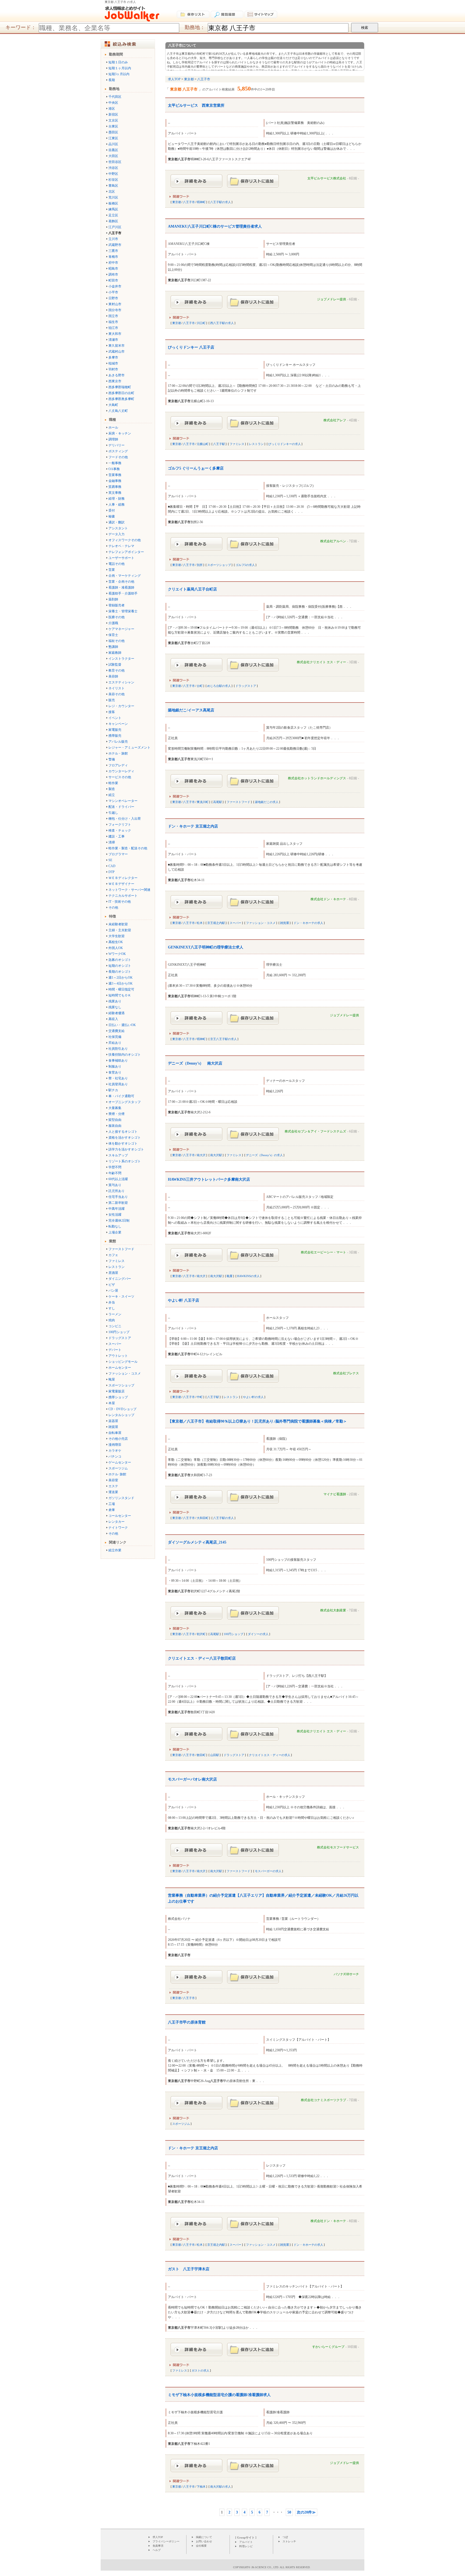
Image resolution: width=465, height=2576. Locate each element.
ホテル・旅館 (118, 753)
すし (112, 1308)
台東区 (113, 126)
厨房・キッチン (120, 433)
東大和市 (115, 334)
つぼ (285, 2537)
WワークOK (117, 954)
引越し (113, 813)
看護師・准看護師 (121, 587)
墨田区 (113, 132)
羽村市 (113, 369)
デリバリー (117, 445)
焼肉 (112, 1320)
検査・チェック (120, 830)
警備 (112, 759)
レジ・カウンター (121, 706)
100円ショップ (119, 1332)
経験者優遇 (117, 1013)
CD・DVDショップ (122, 1409)
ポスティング (118, 451)
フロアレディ (118, 765)
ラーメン (115, 1314)
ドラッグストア (120, 1338)
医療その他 (117, 617)
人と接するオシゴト (123, 1132)
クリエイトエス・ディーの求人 (270, 1755)
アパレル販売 (118, 742)
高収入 (113, 1019)
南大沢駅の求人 (221, 2487)
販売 (112, 700)
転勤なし (115, 1226)
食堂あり (115, 1072)
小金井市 (115, 286)
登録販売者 (117, 605)
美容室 (113, 1480)
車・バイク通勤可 (121, 1096)
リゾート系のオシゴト (125, 1161)
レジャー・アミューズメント (129, 748)
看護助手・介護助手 (123, 593)
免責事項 (158, 2546)
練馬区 (113, 209)
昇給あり (115, 1043)
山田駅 (215, 1755)
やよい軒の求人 (253, 1397)
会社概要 (201, 2546)
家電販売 (115, 730)
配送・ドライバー (121, 807)
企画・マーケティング (125, 576)
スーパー (115, 1344)
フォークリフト (120, 825)
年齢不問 (115, 1173)
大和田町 (203, 1518)
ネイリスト (117, 688)
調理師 (113, 439)
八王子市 (189, 202)
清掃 (112, 842)
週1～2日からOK (121, 978)
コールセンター (120, 1516)
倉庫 (112, 1510)
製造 (112, 789)
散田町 (201, 1755)
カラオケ (115, 1451)
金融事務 (115, 481)
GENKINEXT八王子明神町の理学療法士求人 (206, 947)
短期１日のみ (118, 62)
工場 (112, 1504)
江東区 (113, 138)
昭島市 (113, 269)
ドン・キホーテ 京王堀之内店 (193, 826)
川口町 (201, 323)
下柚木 (201, 2487)
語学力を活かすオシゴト (126, 1149)
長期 (112, 80)
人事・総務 (117, 505)
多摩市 (113, 357)
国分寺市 (115, 310)
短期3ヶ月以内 (119, 74)
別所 (200, 565)
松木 (200, 923)
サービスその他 (120, 777)
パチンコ (115, 1456)
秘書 (112, 516)
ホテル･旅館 (117, 1474)
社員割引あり (118, 1049)
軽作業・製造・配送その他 (128, 848)
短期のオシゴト (120, 966)
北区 (112, 192)
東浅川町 (203, 802)
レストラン (117, 1267)
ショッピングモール (123, 1362)
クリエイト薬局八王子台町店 (192, 589)
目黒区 (113, 150)
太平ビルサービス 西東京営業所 (196, 105)
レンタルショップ (121, 1415)
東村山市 (115, 304)
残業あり (115, 1001)
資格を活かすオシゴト (125, 1138)
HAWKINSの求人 (248, 1276)
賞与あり (115, 1185)
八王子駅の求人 (221, 202)
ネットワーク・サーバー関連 (129, 890)
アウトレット (118, 1356)
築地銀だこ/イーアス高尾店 (191, 710)
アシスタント (118, 528)
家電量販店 (117, 1391)
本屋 (112, 1403)
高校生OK (116, 942)
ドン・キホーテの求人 (308, 923)
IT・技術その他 (120, 902)
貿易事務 (115, 487)
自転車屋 (115, 1433)
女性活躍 (115, 1215)
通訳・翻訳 (117, 522)
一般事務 (115, 463)
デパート (115, 1350)
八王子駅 (219, 444)
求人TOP (158, 2537)
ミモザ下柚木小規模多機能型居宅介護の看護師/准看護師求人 (219, 2395)
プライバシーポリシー (166, 2541)
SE (110, 860)
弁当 (112, 1302)
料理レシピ (246, 2546)
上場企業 (115, 1232)
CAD (112, 866)
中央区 (113, 103)
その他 (113, 908)
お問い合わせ (204, 2541)
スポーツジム (118, 1468)
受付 (112, 510)
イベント (115, 718)
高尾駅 (218, 802)
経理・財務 (117, 499)
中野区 (113, 174)
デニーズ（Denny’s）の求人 (264, 1155)
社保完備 (115, 1037)
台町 (200, 686)
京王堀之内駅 (216, 923)
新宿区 (113, 114)
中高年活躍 (117, 1209)
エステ (113, 1486)
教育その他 (117, 670)
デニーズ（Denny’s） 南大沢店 (195, 1063)
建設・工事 (117, 836)
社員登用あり (118, 1084)
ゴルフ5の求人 (245, 565)
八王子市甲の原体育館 (187, 2022)
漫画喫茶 (115, 1445)
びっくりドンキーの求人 (285, 444)
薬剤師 (113, 599)
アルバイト (246, 2542)
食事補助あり (118, 1061)
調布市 (113, 274)
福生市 (113, 322)
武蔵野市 (115, 245)
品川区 (113, 144)
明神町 (201, 202)
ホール (113, 427)
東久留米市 (117, 346)
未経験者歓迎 (118, 924)
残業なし (115, 1007)
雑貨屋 (113, 1427)
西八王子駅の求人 (222, 323)
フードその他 (118, 457)
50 (289, 2512)
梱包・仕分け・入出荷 (125, 819)
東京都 (177, 202)
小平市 (113, 292)
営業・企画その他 (121, 582)
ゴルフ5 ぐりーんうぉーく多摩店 (196, 468)
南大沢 (201, 1155)
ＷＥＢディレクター (123, 878)
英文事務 (115, 493)
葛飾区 (113, 221)
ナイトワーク (118, 1528)
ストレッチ (289, 2541)
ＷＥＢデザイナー (121, 884)
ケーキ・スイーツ (121, 1296)
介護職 (113, 623)
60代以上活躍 (118, 1179)
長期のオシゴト (120, 972)
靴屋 (112, 1379)
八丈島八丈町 (118, 411)
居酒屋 (113, 1273)
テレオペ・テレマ (121, 546)
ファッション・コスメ (125, 1374)
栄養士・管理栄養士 (123, 611)
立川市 (113, 239)
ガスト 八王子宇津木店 (189, 2269)
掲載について (204, 2537)
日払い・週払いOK (122, 1025)
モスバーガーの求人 (268, 1871)
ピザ (112, 1285)
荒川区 (113, 197)
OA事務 (114, 469)
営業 (112, 570)
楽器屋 (113, 1421)
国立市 (113, 316)
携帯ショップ (118, 1397)
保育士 (113, 635)
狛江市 (113, 328)
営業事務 (115, 475)
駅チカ (113, 1090)
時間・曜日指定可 (121, 989)
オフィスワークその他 (125, 540)
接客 (112, 712)
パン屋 (113, 1291)
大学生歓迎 (117, 936)
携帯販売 (115, 736)
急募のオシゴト (120, 960)
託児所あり (117, 1191)
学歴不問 (115, 1167)
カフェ (113, 1255)
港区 (112, 109)
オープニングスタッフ (125, 1102)
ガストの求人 (200, 2370)
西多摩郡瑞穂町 (120, 387)
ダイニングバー (120, 1279)
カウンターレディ (121, 771)
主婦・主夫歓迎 (120, 930)
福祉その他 (117, 641)
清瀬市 (113, 340)
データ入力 (117, 534)
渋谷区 (113, 168)
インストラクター (121, 659)
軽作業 (113, 783)
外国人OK (116, 948)
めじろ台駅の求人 (219, 686)
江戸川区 (115, 227)
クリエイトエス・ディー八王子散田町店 (202, 1658)
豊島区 (113, 186)
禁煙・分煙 (117, 1114)
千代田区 (115, 97)
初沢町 (201, 1634)
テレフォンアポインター (126, 552)
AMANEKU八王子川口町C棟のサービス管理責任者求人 (215, 226)
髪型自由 (115, 1120)
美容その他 (117, 694)
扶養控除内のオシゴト (125, 1055)
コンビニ (115, 1326)
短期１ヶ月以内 (120, 68)
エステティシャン (121, 682)
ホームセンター (120, 1368)
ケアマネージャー (121, 629)
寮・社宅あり (118, 1078)
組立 (112, 795)
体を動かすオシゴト (123, 1143)
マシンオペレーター (123, 801)
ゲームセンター (120, 1462)
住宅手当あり (118, 1197)
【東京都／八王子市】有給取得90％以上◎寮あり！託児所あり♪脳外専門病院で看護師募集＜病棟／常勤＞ (257, 1421)
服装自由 (115, 1126)
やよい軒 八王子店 (184, 1300)
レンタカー (117, 1522)
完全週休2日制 (119, 1221)
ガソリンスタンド (121, 1498)
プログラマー (118, 854)
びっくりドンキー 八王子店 (191, 347)
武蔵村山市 (117, 352)
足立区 (113, 215)
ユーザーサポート (121, 558)
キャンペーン (118, 724)
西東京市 (115, 381)
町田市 (113, 280)
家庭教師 (115, 653)
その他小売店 (118, 1439)
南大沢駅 (216, 1155)
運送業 (113, 1492)
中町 (200, 1397)
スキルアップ (118, 1155)
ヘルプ (157, 2550)
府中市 (113, 263)
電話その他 (117, 564)
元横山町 (203, 444)
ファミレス (117, 1261)
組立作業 (115, 1550)
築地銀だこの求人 (267, 802)
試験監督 (115, 665)
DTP (112, 872)
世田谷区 (115, 162)
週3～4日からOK (121, 983)
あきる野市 (117, 375)
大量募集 (115, 1108)
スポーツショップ (121, 1385)
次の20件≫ (306, 2512)
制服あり (115, 1066)
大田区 (113, 156)
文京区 (113, 120)
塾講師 (113, 647)
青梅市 (113, 257)
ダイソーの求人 (258, 1634)
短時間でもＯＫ (120, 995)
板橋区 (113, 203)
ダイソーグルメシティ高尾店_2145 (197, 1542)
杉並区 (113, 180)
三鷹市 (113, 251)
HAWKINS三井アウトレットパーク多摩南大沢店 (209, 1179)
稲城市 (113, 363)
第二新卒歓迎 (118, 1203)
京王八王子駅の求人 (223, 1039)
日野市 (113, 298)
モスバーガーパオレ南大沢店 (192, 1779)
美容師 (113, 676)
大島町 (113, 405)
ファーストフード (121, 1249)
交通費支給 (117, 1031)
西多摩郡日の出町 (121, 393)
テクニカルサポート (123, 896)
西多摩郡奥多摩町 (121, 399)
